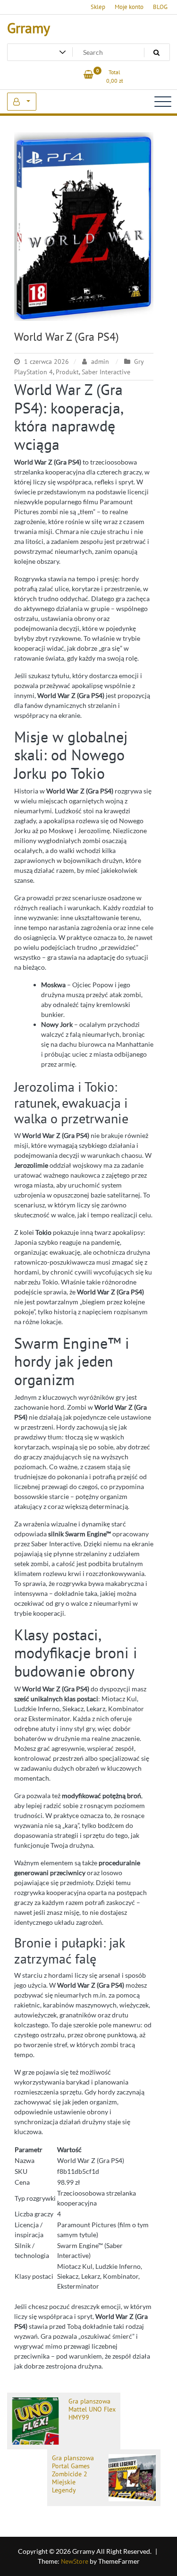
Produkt (67, 372)
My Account (22, 102)
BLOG (160, 7)
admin (100, 362)
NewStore (75, 2561)
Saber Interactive (106, 372)
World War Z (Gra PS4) (67, 337)
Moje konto (129, 7)
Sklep (98, 7)
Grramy (29, 28)
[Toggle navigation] (163, 102)
